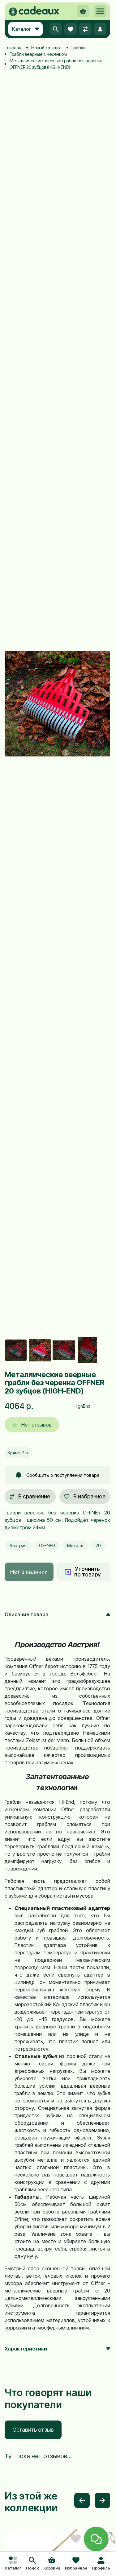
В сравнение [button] (34, 1496)
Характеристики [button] (26, 2349)
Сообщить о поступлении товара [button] (63, 1475)
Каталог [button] (22, 29)
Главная (13, 48)
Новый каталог (46, 48)
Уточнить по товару (87, 1572)
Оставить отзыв (33, 2430)
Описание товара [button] (27, 1614)
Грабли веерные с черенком (38, 54)
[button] (32, 2564)
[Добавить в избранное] (76, 2539)
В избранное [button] (89, 1496)
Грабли (79, 48)
